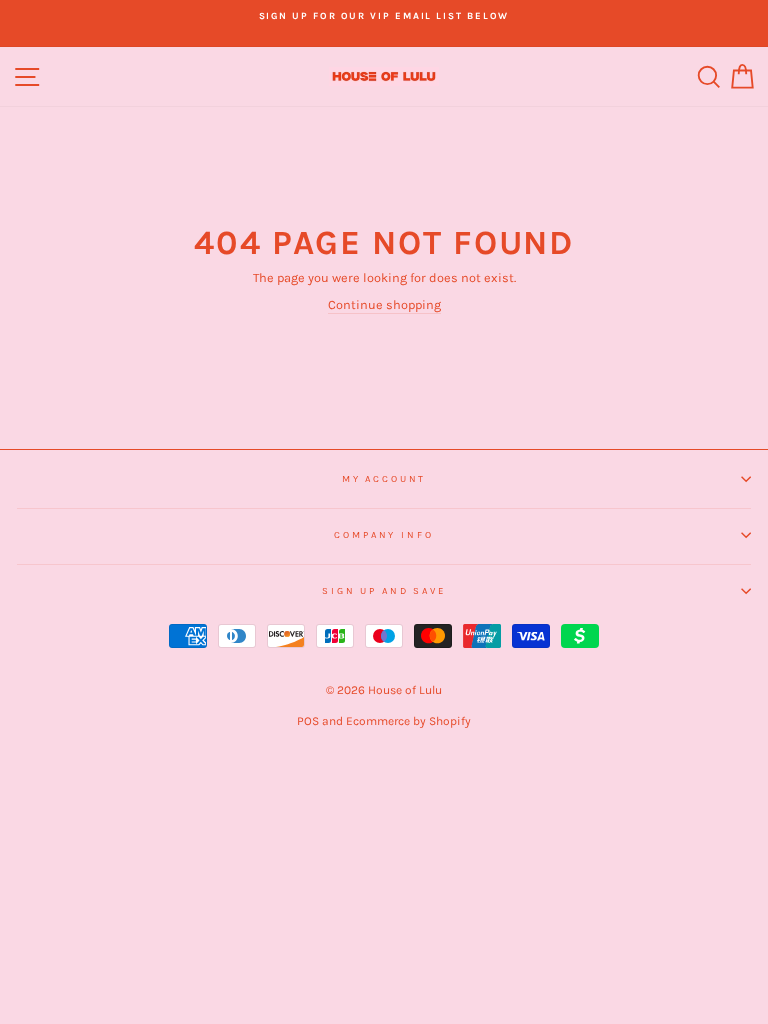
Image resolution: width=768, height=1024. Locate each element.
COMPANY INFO (383, 534)
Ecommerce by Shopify (408, 721)
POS (308, 721)
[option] (384, 16)
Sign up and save (384, 590)
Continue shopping (384, 304)
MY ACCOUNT (384, 478)
